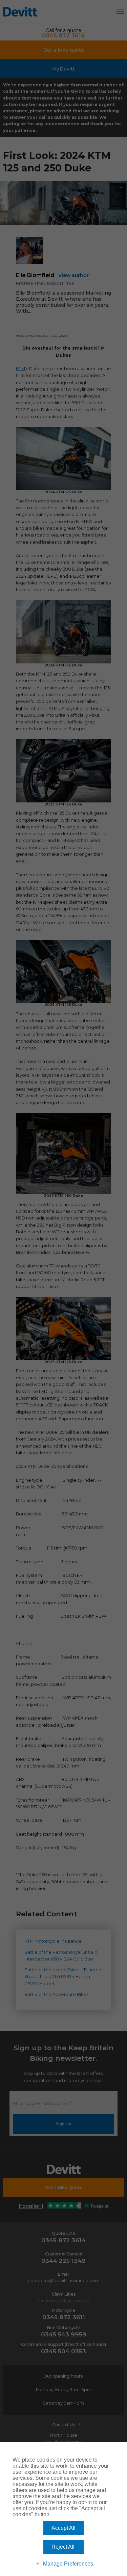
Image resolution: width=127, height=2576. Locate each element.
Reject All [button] (63, 2547)
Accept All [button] (63, 2528)
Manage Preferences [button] (68, 2564)
